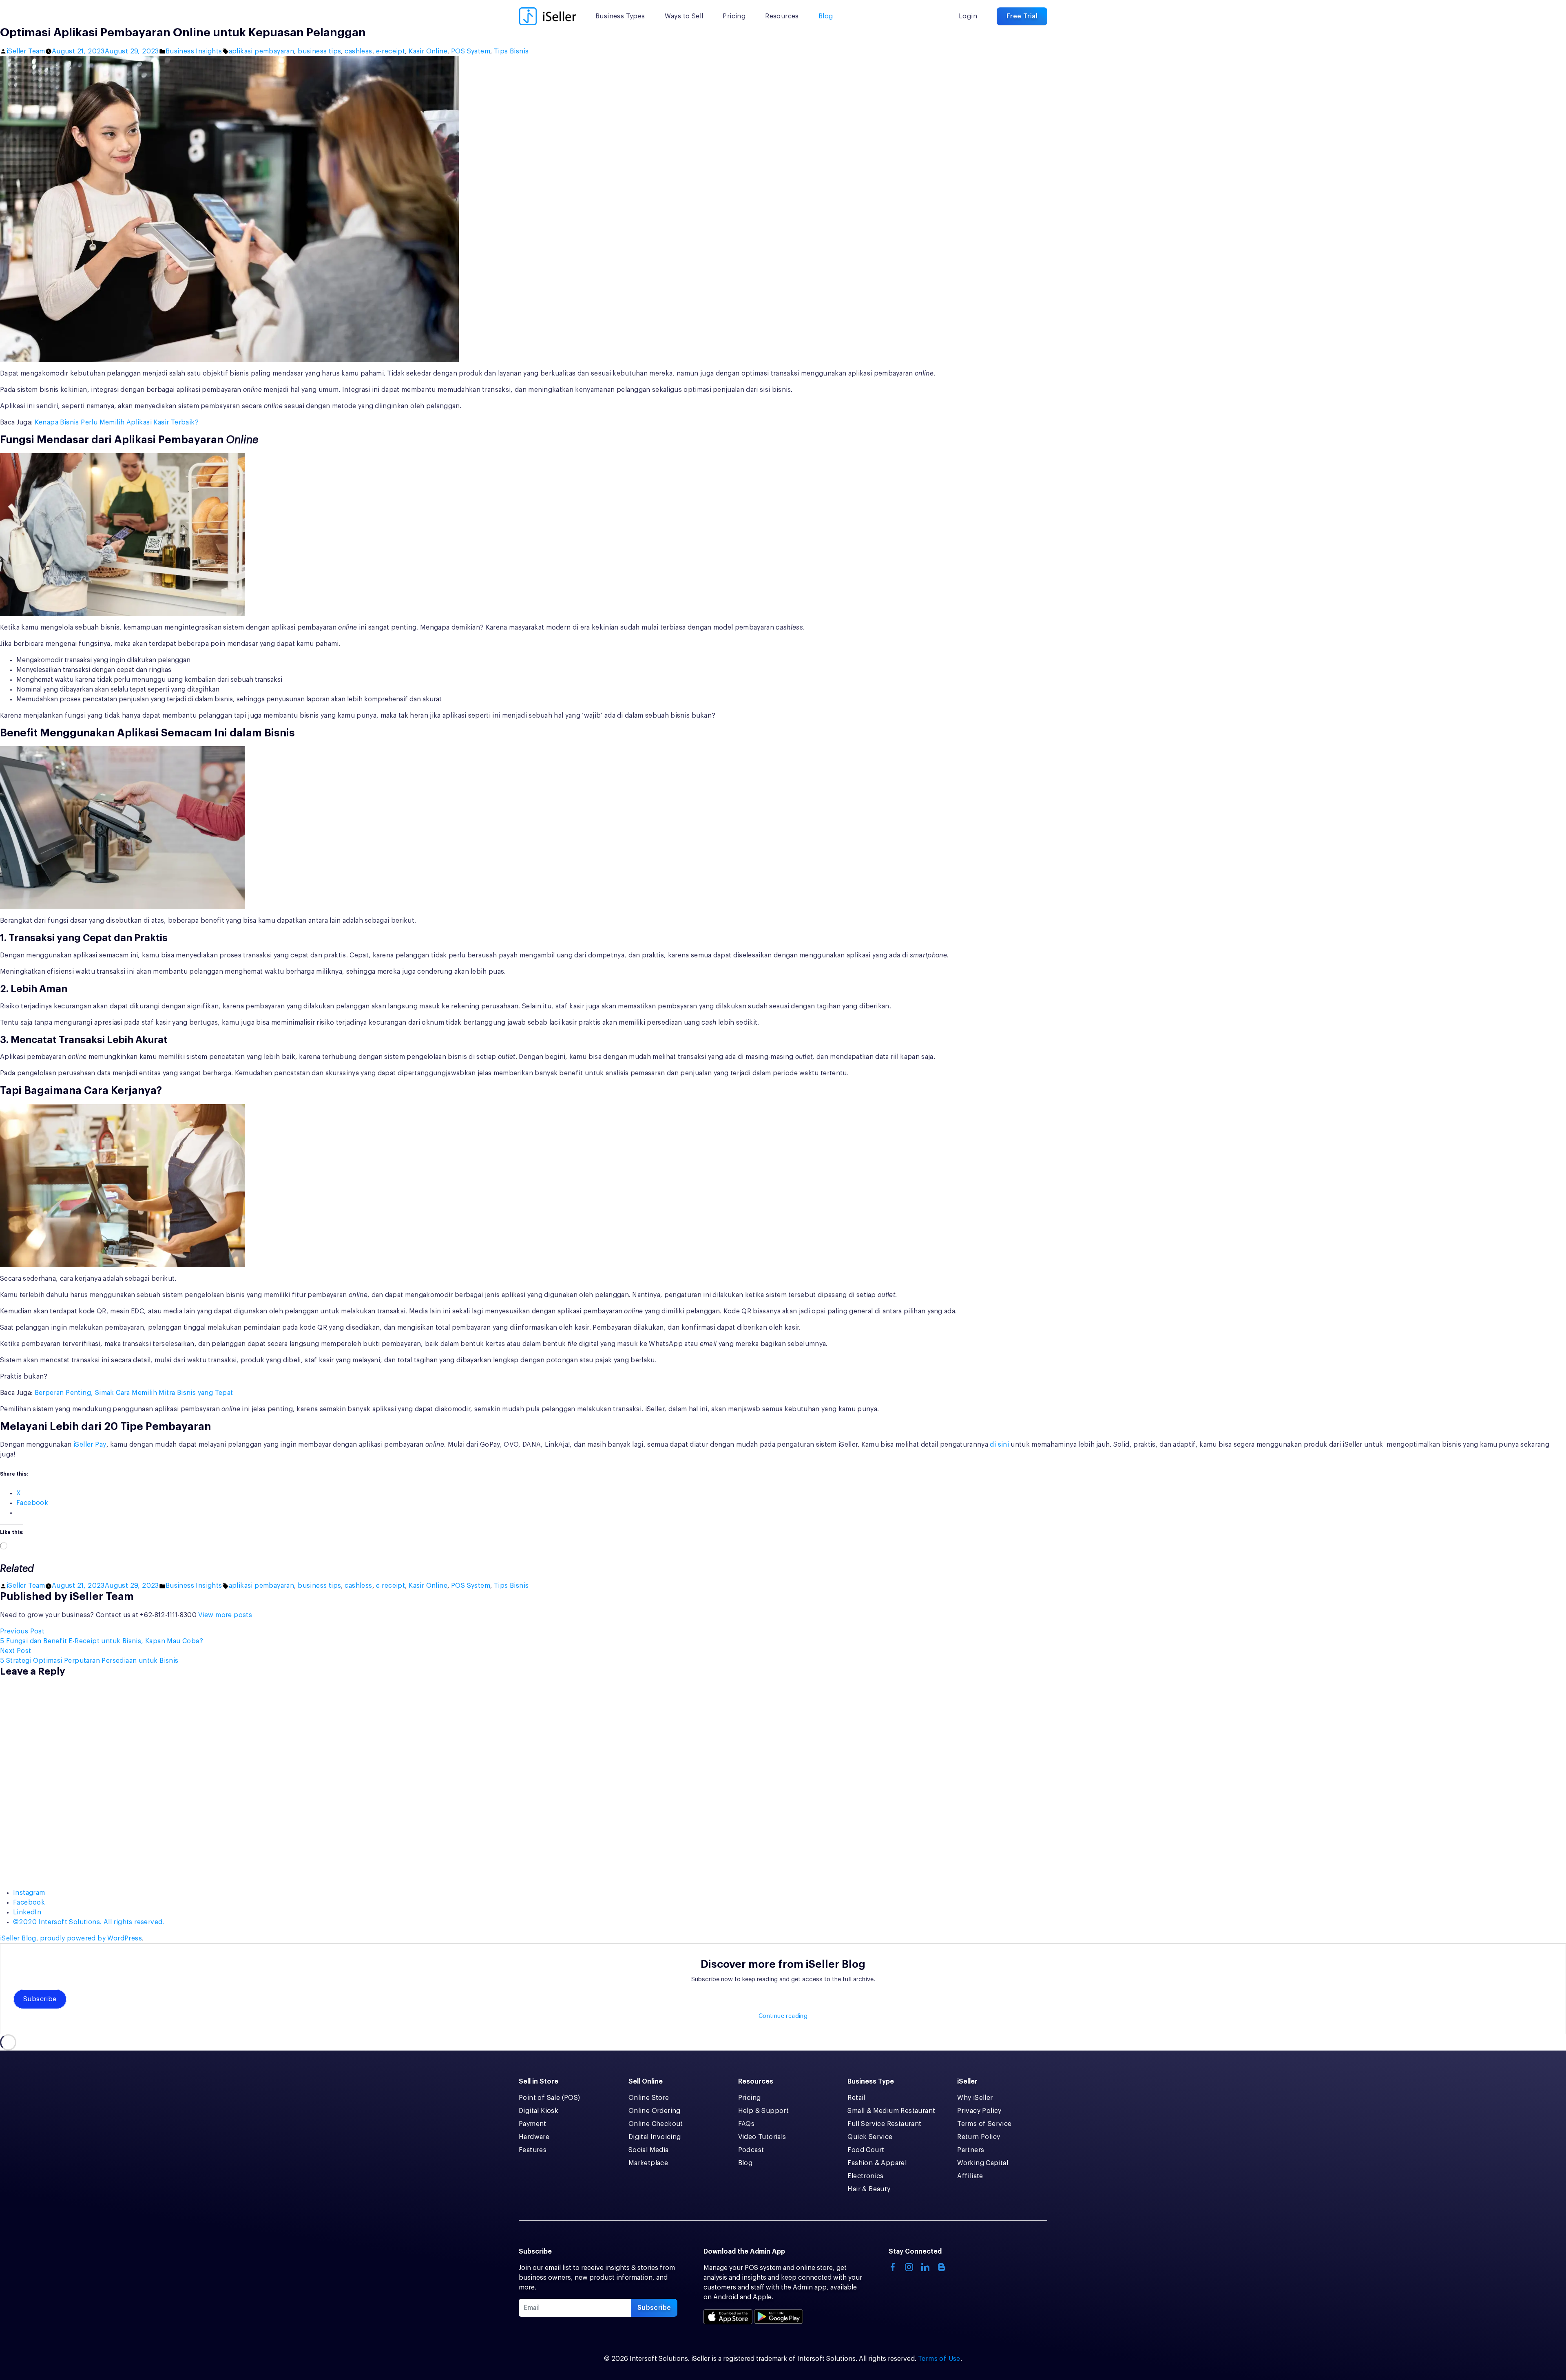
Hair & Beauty (869, 2189)
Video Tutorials (762, 2137)
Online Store (649, 2098)
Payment (533, 2124)
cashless (358, 51)
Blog (826, 16)
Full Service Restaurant (884, 2124)
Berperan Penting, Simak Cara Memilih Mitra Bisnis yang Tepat (134, 1393)
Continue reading (783, 2016)
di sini (999, 1445)
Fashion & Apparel (877, 2163)
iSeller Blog (18, 1938)
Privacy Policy (979, 2111)
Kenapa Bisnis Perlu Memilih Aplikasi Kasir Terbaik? (117, 422)
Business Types (620, 16)
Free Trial (1022, 16)
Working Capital (983, 2163)
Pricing (734, 16)
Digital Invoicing (655, 2137)
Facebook (29, 1903)
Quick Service (870, 2137)
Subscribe (40, 1999)
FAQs (747, 2124)
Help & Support (764, 2111)
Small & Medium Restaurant (891, 2111)
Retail (856, 2098)
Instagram (29, 1893)
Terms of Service (984, 2124)
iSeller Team (26, 51)
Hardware (534, 2137)
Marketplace (648, 2163)
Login (968, 16)
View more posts (225, 1615)
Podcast (751, 2150)
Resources (782, 16)
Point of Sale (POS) (550, 2098)
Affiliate (970, 2176)
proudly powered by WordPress (91, 1938)
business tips (319, 51)
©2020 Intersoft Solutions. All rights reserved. (89, 1922)
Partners (971, 2150)
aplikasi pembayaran (262, 51)
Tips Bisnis (511, 51)
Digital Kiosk (539, 2111)
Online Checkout (656, 2124)
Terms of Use (939, 2359)
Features (533, 2150)
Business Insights (194, 51)
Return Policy (979, 2137)
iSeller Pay (90, 1445)
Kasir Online (428, 51)
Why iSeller (975, 2098)
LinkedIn (27, 1912)
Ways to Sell (684, 16)
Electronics (865, 2176)
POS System (471, 51)
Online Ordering (655, 2111)
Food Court (866, 2150)
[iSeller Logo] (547, 16)
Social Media (649, 2150)
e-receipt (391, 51)
